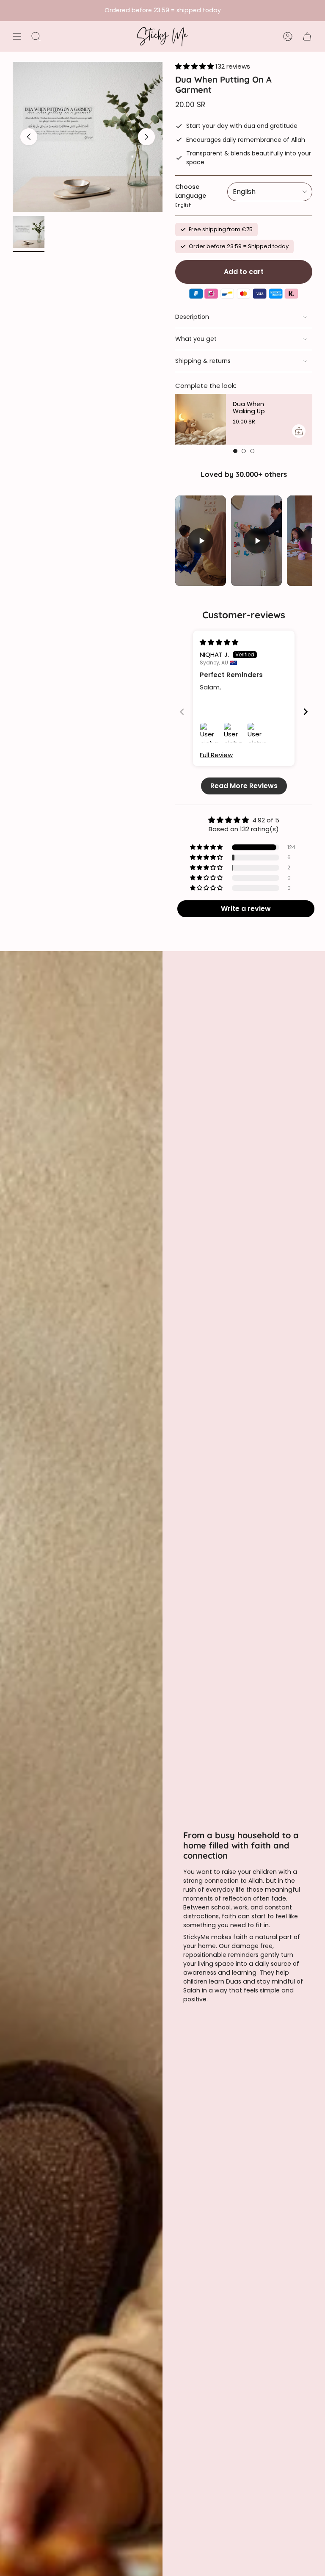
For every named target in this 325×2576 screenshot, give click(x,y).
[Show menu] (17, 36)
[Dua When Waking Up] (201, 419)
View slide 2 (244, 451)
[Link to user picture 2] (234, 733)
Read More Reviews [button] (244, 786)
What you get (196, 339)
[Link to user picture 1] (210, 733)
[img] (219, 642)
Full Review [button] (216, 755)
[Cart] (307, 36)
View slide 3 (252, 451)
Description (192, 317)
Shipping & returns (203, 361)
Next (146, 137)
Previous (29, 137)
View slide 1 (235, 451)
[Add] (299, 431)
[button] (195, 66)
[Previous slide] (182, 712)
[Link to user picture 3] (257, 733)
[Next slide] (306, 712)
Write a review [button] (246, 909)
